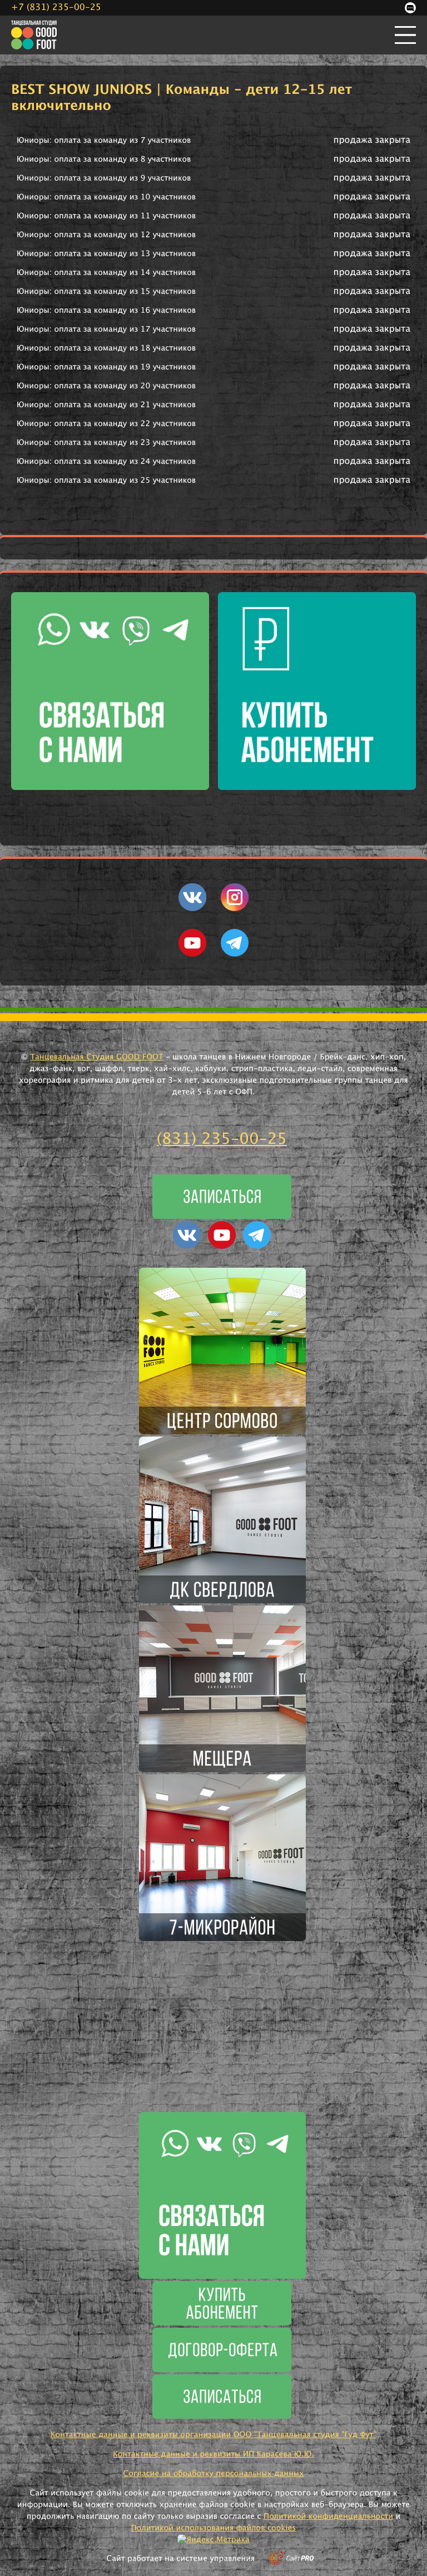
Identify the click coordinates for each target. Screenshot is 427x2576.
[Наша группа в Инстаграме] (235, 909)
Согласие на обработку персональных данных (213, 2474)
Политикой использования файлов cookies (214, 2528)
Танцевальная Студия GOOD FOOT (97, 1057)
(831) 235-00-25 (222, 1139)
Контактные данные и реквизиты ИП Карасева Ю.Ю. (213, 2454)
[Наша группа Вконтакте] (192, 909)
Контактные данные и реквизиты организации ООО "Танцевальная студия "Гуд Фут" (213, 2435)
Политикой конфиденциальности (328, 2517)
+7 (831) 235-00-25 (56, 8)
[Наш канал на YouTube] (192, 954)
